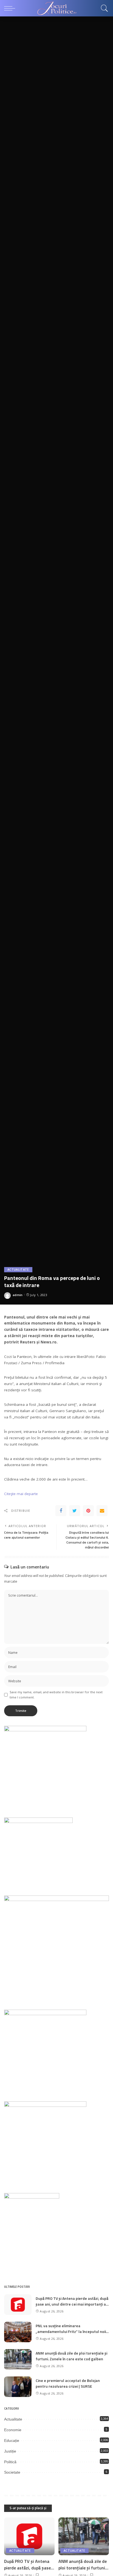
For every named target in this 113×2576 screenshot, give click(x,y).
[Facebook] (61, 1511)
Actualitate (18, 1270)
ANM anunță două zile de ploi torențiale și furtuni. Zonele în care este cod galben (71, 2356)
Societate (12, 2472)
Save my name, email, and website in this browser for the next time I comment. (56, 1695)
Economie (13, 2430)
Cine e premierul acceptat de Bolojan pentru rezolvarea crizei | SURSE (68, 2383)
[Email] (102, 1511)
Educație (12, 2441)
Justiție (10, 2451)
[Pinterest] (88, 1511)
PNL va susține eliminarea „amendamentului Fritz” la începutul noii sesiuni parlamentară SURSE (71, 2331)
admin (18, 1295)
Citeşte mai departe (21, 1494)
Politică (10, 2462)
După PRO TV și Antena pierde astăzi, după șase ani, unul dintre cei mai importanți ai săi (72, 2304)
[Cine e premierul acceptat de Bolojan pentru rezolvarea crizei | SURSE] (18, 2387)
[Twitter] (75, 1511)
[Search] (103, 8)
